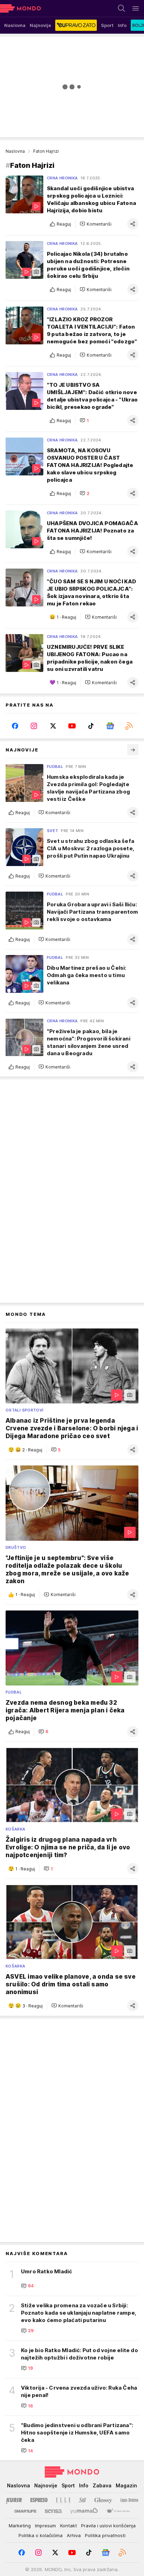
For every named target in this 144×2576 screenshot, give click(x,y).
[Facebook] (15, 726)
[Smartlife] (25, 2511)
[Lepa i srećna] (129, 2500)
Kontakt (69, 2526)
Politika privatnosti (105, 2535)
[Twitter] (53, 726)
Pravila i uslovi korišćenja (108, 2526)
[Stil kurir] (82, 2500)
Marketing (20, 2526)
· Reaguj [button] (66, 617)
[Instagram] (34, 726)
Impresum (45, 2526)
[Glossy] (103, 2500)
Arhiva (74, 2535)
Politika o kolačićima (41, 2535)
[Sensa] (53, 2511)
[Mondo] (20, 8)
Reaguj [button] (64, 224)
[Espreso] (39, 2500)
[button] (96, 224)
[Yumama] (84, 2511)
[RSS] (129, 726)
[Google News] (110, 726)
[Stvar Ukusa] (118, 2511)
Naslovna (15, 151)
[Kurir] (14, 2500)
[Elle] (63, 2500)
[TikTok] (91, 726)
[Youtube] (72, 726)
